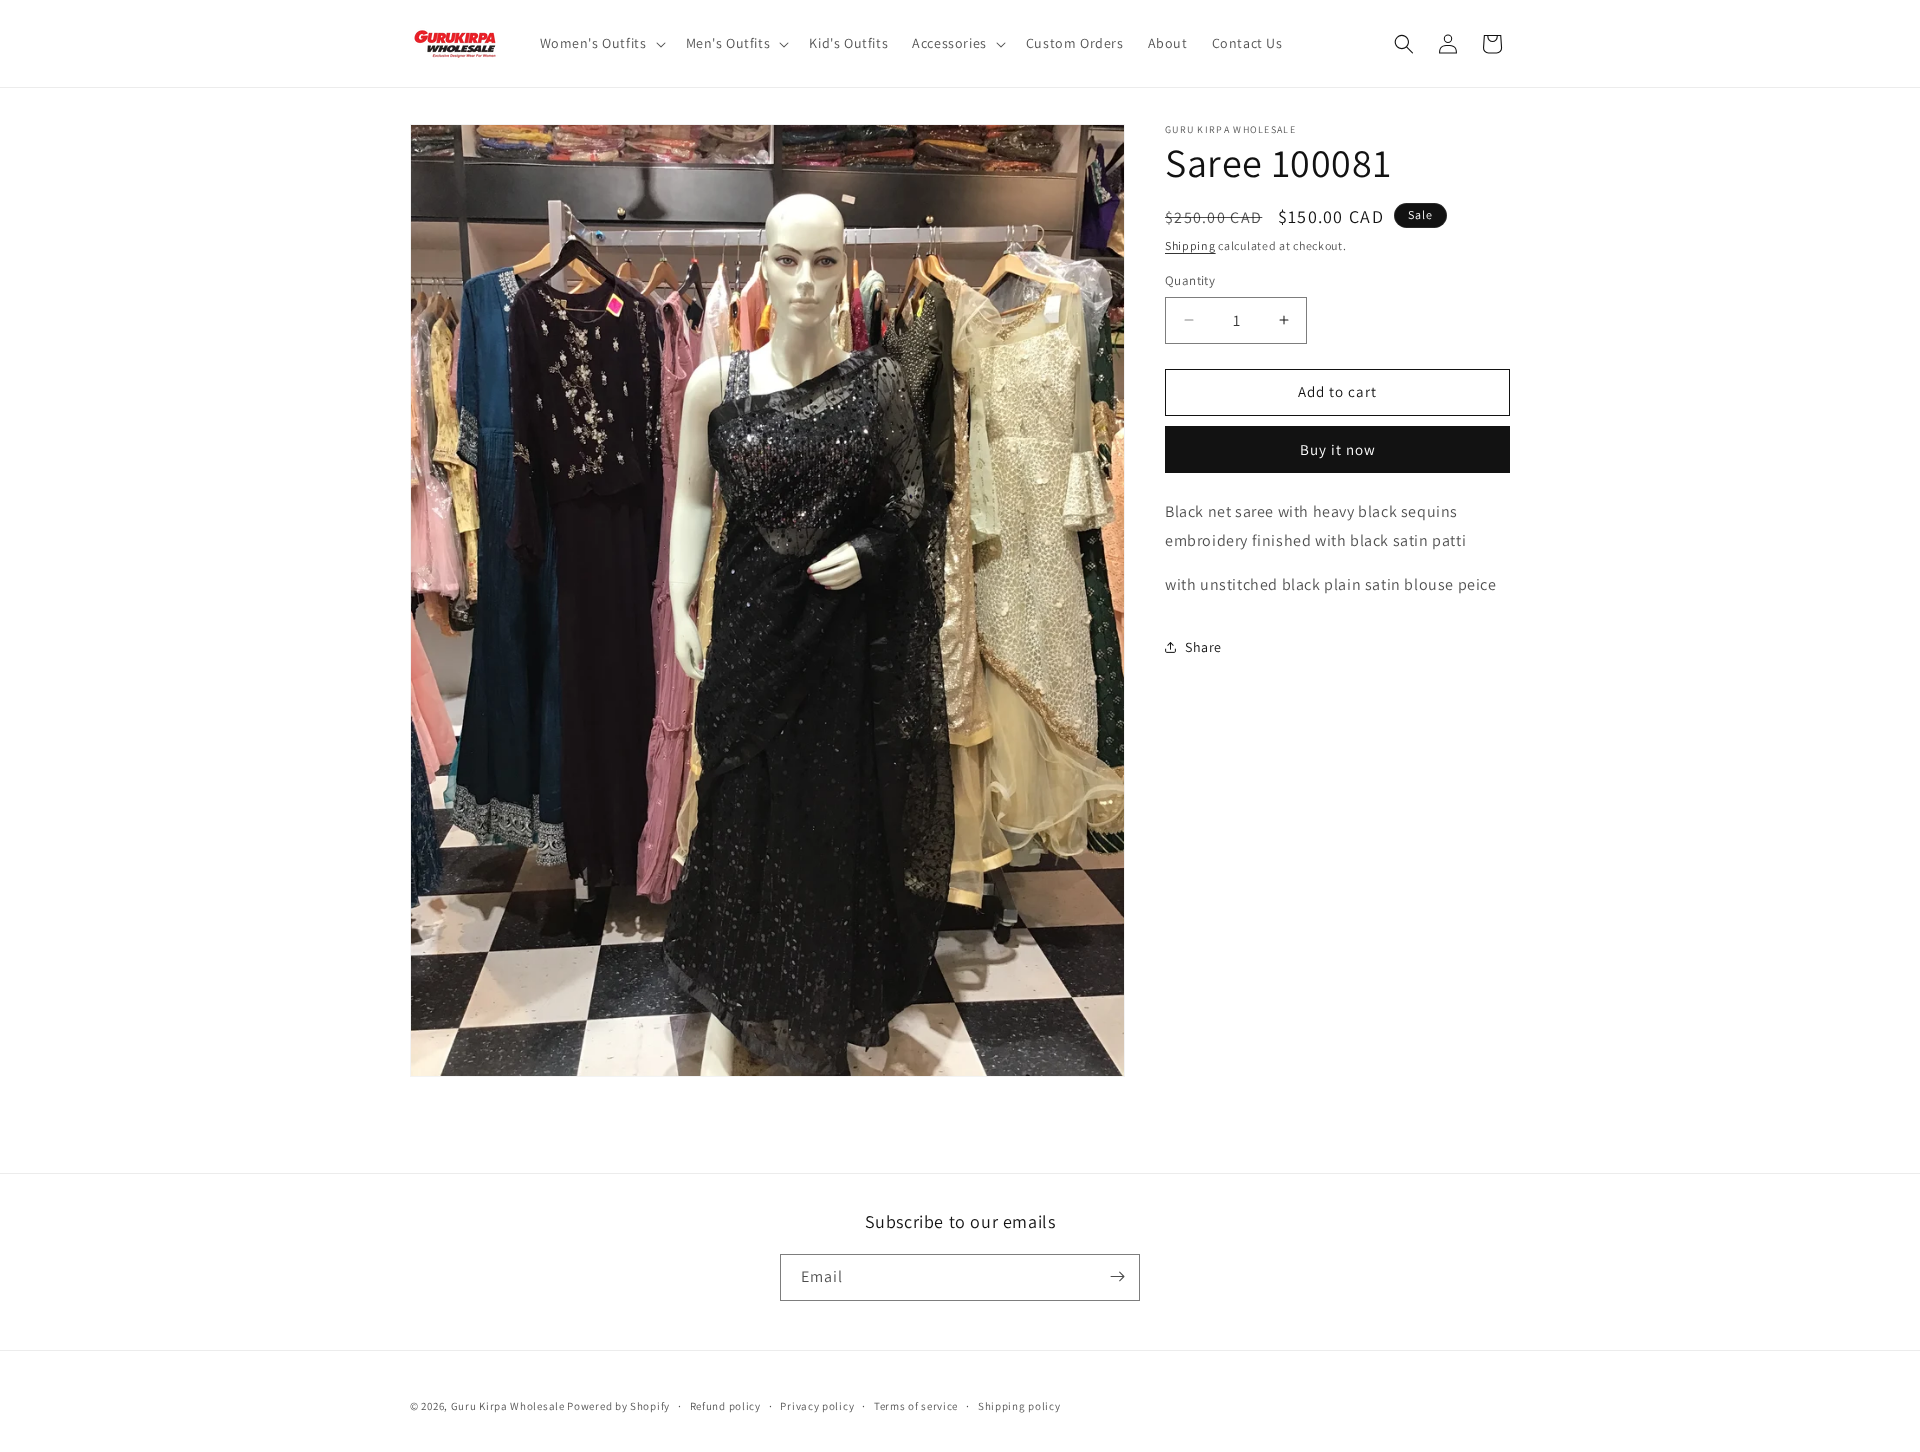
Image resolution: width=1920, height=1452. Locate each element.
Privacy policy (817, 1406)
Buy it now (1338, 449)
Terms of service (916, 1406)
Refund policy (725, 1406)
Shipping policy (1019, 1406)
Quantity (1190, 280)
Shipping (1190, 245)
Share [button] (1203, 647)
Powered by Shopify (618, 1406)
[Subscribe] (1117, 1276)
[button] (601, 43)
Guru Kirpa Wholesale (508, 1406)
